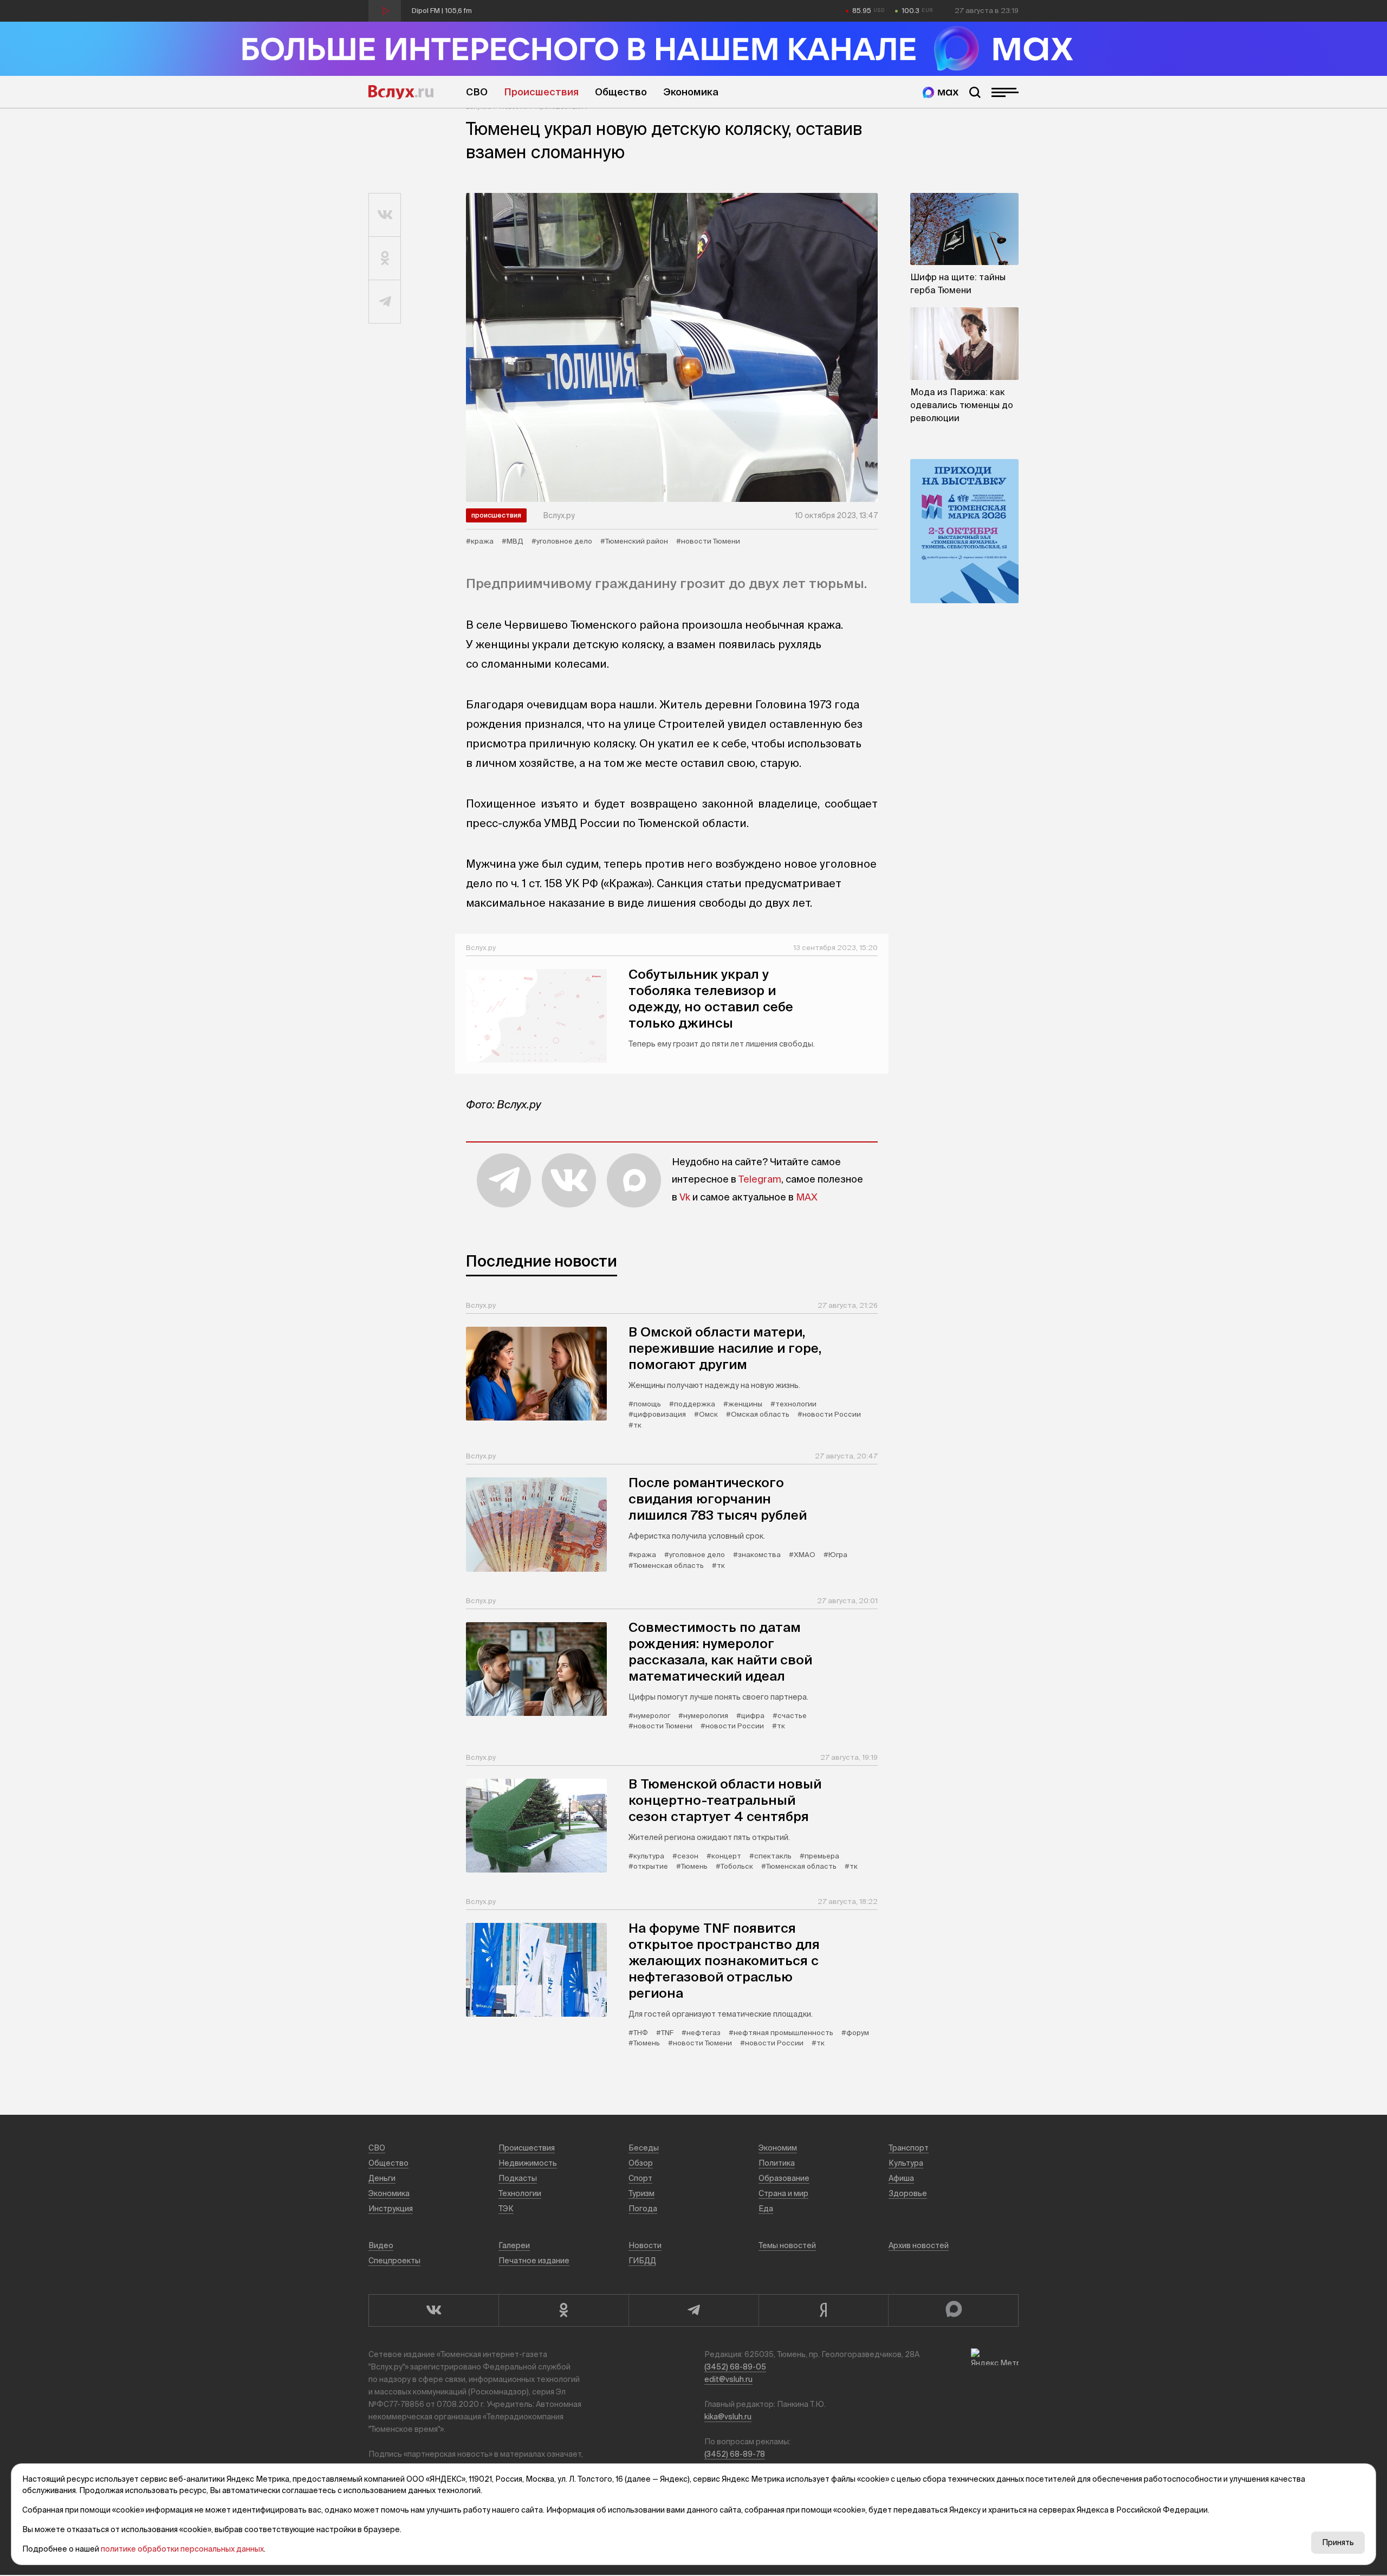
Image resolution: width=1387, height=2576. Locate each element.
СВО (477, 92)
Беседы (644, 2148)
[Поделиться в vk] (385, 215)
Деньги (382, 2178)
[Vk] (433, 2310)
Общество (621, 92)
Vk (685, 1197)
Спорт (640, 2178)
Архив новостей (919, 2245)
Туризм (641, 2193)
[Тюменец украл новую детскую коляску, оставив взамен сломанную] (672, 347)
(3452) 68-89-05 (735, 2367)
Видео (381, 2245)
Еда (766, 2209)
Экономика (691, 92)
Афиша (901, 2178)
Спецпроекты (394, 2261)
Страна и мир (783, 2193)
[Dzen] (824, 2310)
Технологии (520, 2193)
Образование (784, 2178)
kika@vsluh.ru (728, 2417)
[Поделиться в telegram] (385, 302)
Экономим (778, 2148)
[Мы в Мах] (941, 92)
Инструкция (391, 2209)
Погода (643, 2209)
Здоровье (908, 2193)
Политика (777, 2163)
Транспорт (909, 2148)
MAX (807, 1197)
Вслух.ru (401, 92)
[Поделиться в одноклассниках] (385, 259)
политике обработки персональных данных (182, 2549)
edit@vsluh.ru (728, 2379)
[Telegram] (693, 2310)
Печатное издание (534, 2261)
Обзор (641, 2163)
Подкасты (518, 2178)
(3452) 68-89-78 (735, 2454)
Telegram (760, 1179)
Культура (906, 2163)
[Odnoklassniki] (563, 2310)
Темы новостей (787, 2245)
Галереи (514, 2245)
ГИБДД (642, 2261)
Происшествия (541, 92)
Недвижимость (528, 2163)
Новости (645, 2245)
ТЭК (506, 2209)
